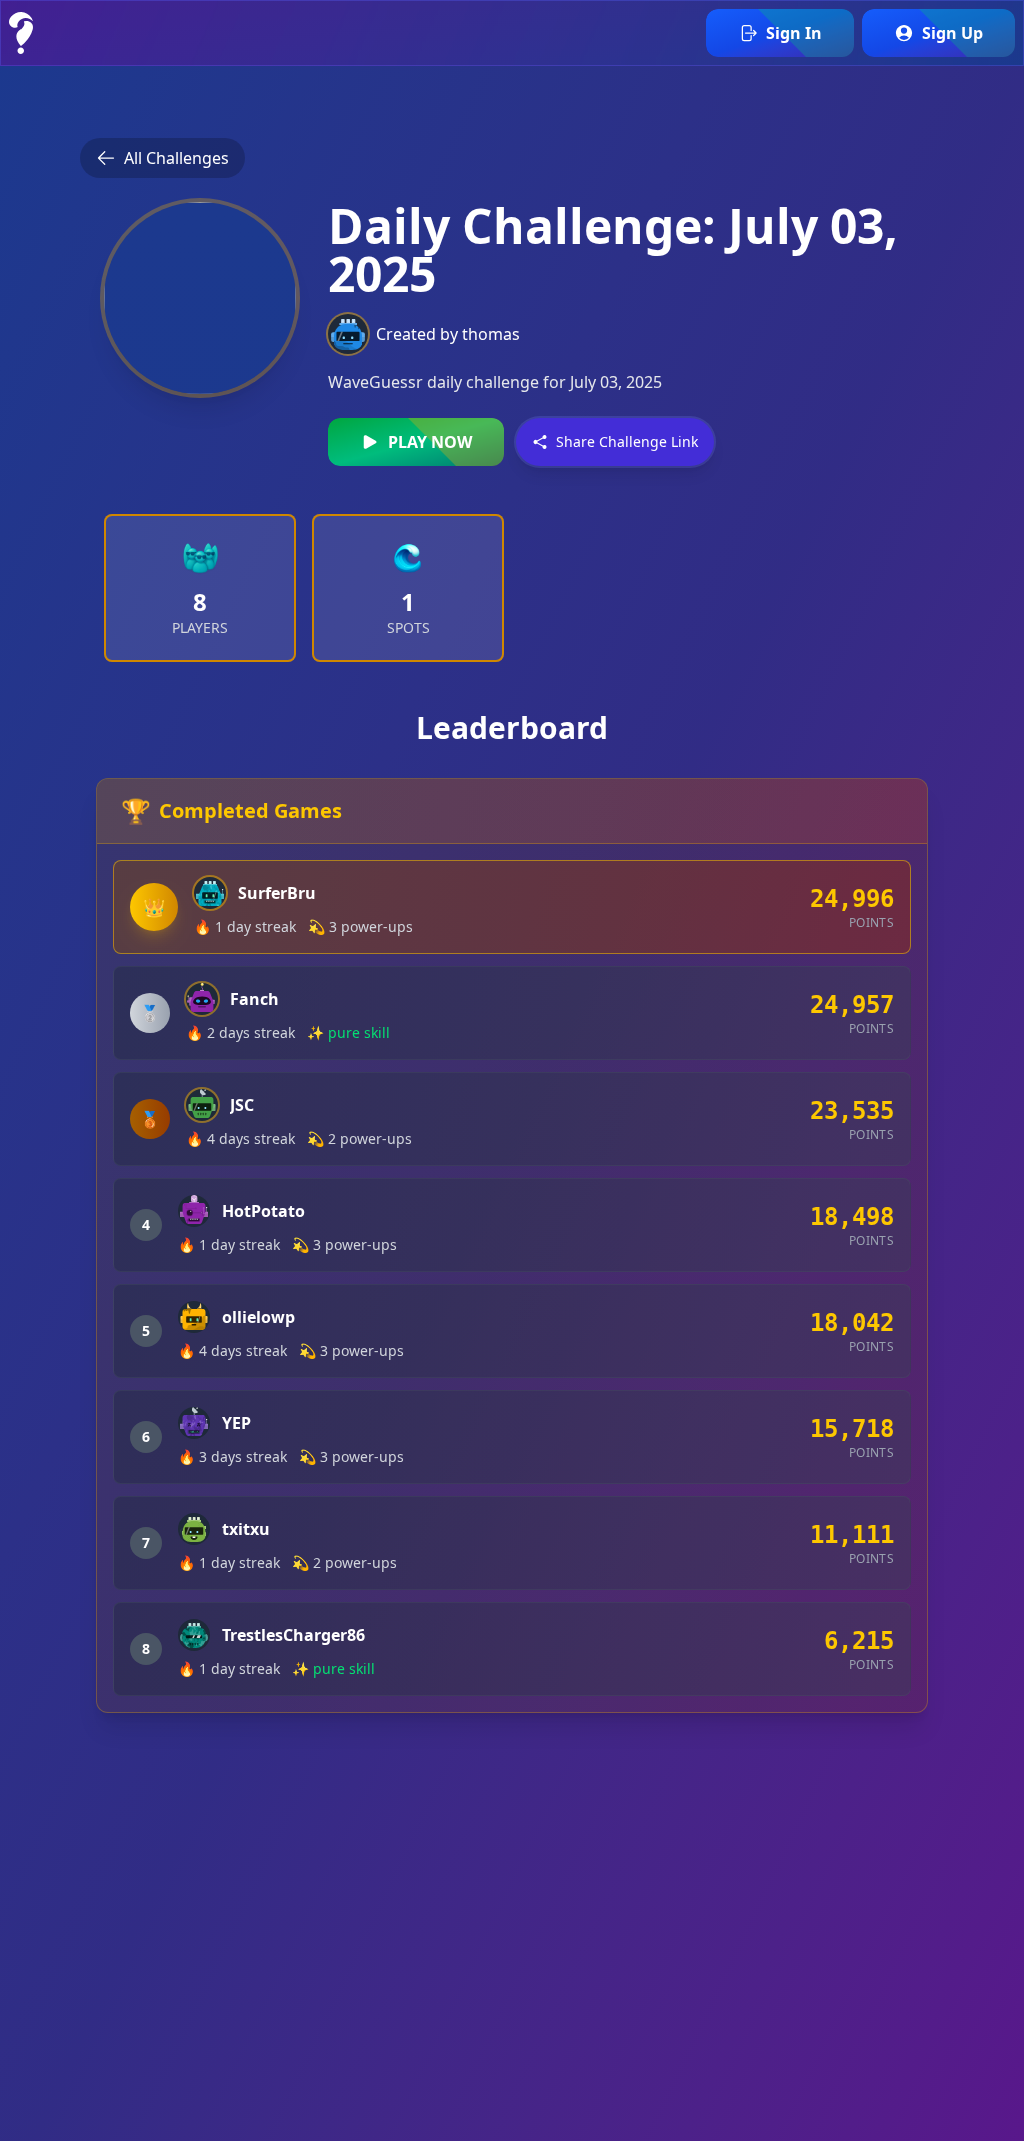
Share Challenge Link (627, 441)
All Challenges (176, 158)
